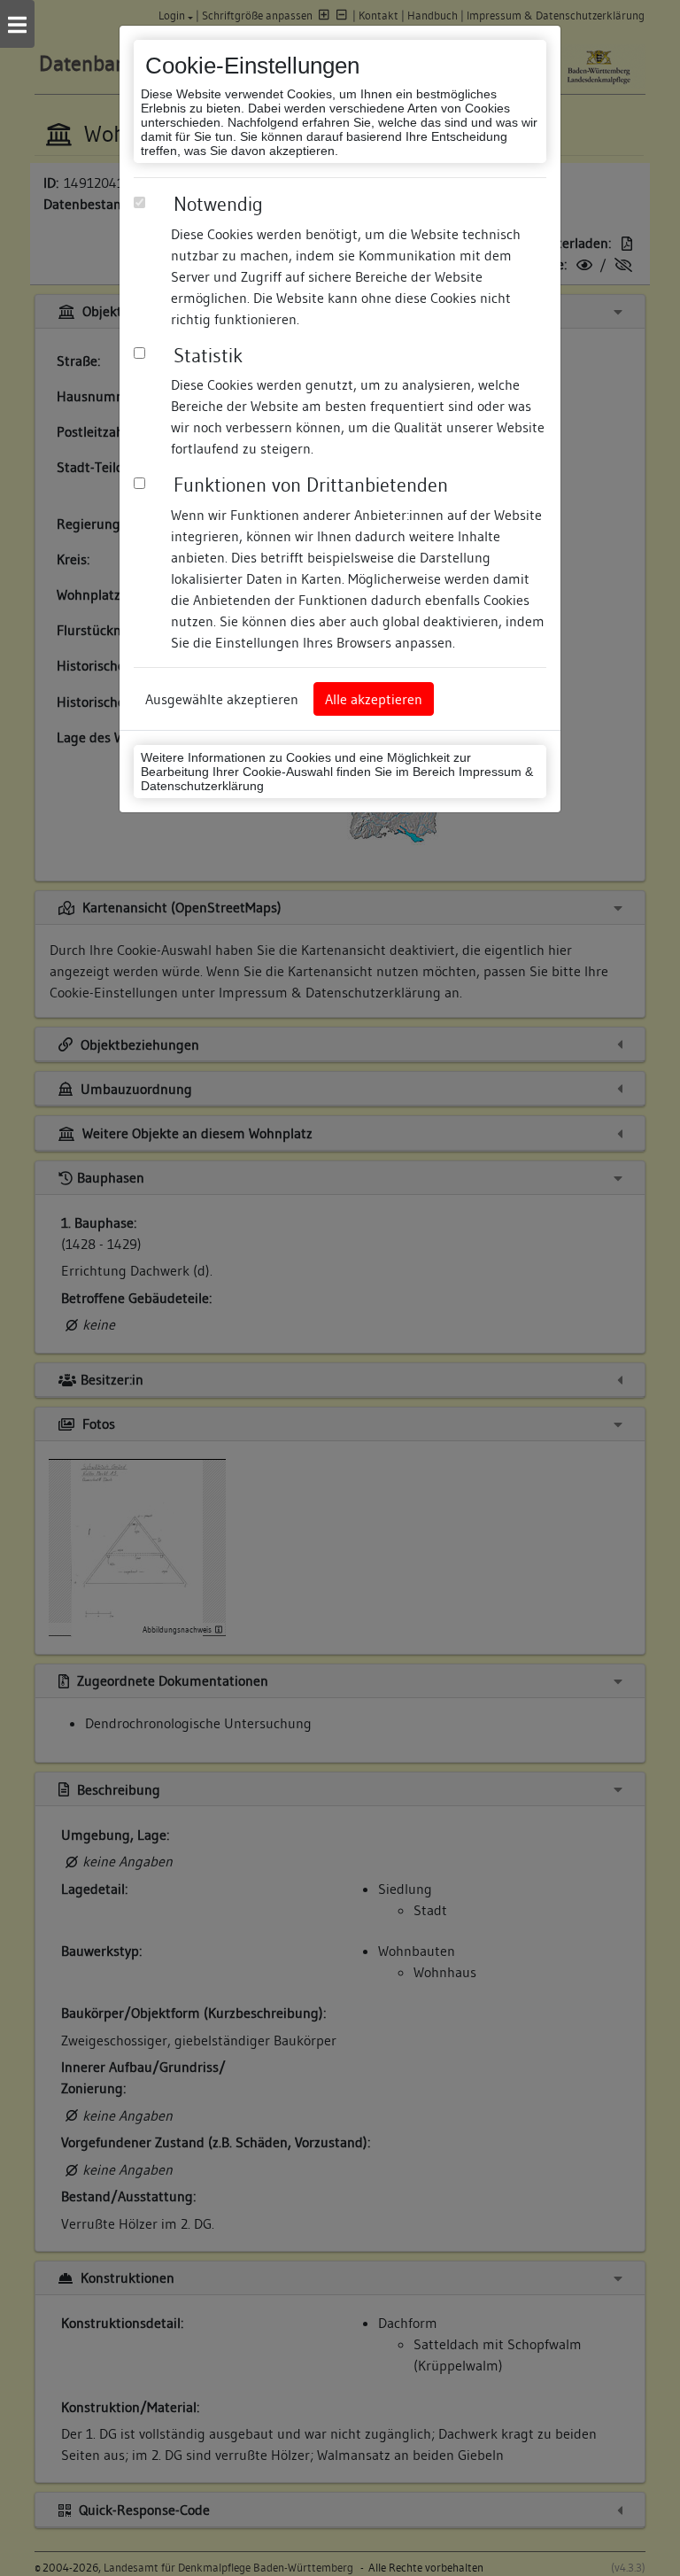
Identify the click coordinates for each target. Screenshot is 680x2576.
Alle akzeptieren (374, 699)
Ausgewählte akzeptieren (222, 699)
